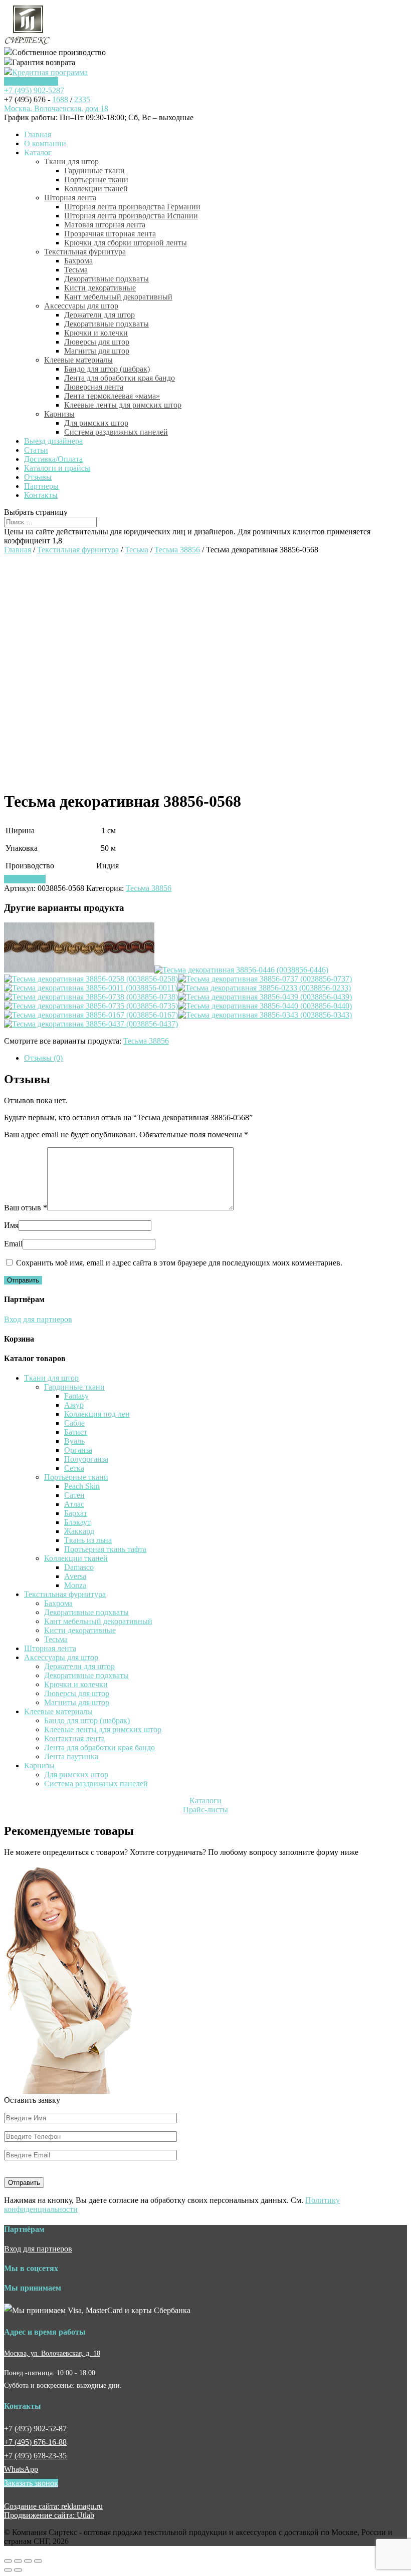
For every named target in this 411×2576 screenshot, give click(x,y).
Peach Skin (82, 1486)
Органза (78, 1450)
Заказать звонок (31, 81)
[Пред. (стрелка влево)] (8, 2570)
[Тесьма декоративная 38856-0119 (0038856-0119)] (79, 970)
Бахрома (78, 261)
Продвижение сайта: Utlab (49, 2515)
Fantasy (76, 1396)
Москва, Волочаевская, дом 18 (56, 108)
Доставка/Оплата (53, 459)
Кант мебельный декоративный (118, 297)
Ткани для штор (71, 162)
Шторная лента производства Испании (131, 216)
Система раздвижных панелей (116, 432)
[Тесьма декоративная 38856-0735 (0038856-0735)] (91, 1006)
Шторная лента (70, 198)
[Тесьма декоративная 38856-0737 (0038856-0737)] (265, 979)
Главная (38, 134)
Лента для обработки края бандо (120, 378)
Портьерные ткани (96, 180)
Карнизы (59, 414)
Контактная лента (74, 1738)
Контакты (41, 495)
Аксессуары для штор (81, 306)
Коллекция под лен (97, 1414)
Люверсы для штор (97, 342)
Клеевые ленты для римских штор (123, 405)
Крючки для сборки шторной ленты (126, 243)
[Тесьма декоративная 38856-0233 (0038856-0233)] (264, 988)
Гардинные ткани (94, 171)
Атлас (74, 1504)
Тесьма (76, 270)
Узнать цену (25, 879)
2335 (82, 99)
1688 (60, 99)
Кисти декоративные (100, 288)
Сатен (74, 1495)
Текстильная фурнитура (85, 252)
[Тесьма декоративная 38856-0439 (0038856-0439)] (265, 997)
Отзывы (38, 477)
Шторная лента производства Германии (132, 207)
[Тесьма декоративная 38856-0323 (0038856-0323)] (129, 970)
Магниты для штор (97, 351)
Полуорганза (86, 1459)
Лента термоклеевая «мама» (112, 396)
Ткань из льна (88, 1540)
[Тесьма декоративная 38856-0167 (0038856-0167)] (91, 1015)
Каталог (38, 152)
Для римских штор (96, 423)
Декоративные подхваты (107, 279)
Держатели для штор (99, 315)
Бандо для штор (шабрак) (107, 369)
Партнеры (41, 486)
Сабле (74, 1423)
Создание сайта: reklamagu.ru (53, 2506)
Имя (11, 1225)
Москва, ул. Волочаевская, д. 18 (52, 2353)
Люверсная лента (94, 387)
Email (13, 1244)
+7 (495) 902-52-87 (35, 2429)
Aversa (75, 1576)
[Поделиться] (18, 2561)
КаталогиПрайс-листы (205, 1805)
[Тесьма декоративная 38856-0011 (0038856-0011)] (90, 988)
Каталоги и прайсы (57, 468)
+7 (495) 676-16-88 (35, 2442)
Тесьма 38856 (177, 550)
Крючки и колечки (96, 333)
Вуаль (74, 1441)
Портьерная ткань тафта (105, 1549)
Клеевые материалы (78, 360)
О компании (45, 143)
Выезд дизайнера (53, 441)
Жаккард (79, 1531)
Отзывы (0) (43, 1058)
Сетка (74, 1468)
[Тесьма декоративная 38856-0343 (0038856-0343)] (265, 1015)
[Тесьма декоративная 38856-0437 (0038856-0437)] (91, 1024)
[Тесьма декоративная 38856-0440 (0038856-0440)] (265, 1006)
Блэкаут (77, 1522)
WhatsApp (21, 2469)
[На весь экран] (28, 2561)
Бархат (76, 1513)
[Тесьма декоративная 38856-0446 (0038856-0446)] (241, 970)
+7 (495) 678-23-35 (35, 2456)
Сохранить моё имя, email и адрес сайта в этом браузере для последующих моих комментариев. (179, 1263)
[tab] (216, 1058)
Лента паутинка (71, 1756)
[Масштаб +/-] (38, 2561)
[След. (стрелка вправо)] (18, 2570)
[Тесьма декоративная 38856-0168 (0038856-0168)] (29, 970)
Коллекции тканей (96, 189)
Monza (75, 1585)
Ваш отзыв (26, 1208)
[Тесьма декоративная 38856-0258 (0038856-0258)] (91, 979)
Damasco (79, 1567)
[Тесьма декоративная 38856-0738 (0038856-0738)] (91, 997)
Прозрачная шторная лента (110, 234)
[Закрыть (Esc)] (8, 2561)
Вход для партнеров (38, 1319)
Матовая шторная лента (105, 225)
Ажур (74, 1405)
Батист (76, 1432)
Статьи (36, 450)
